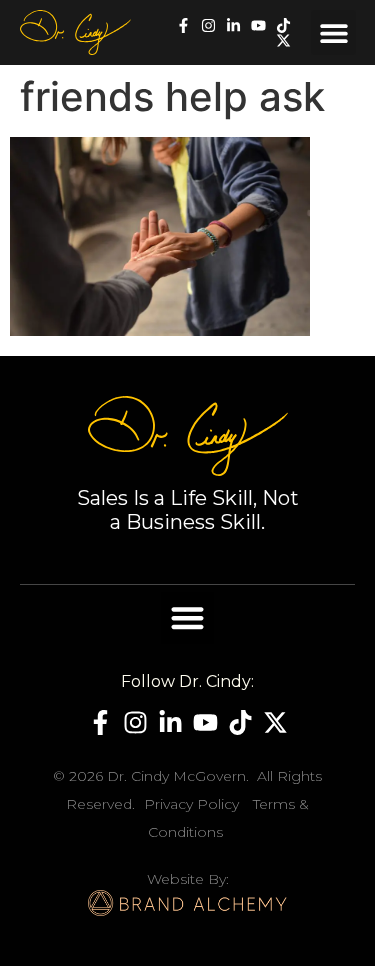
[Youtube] (258, 25)
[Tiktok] (283, 25)
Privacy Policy (191, 804)
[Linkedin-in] (233, 25)
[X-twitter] (283, 40)
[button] (333, 32)
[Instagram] (208, 25)
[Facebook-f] (183, 25)
